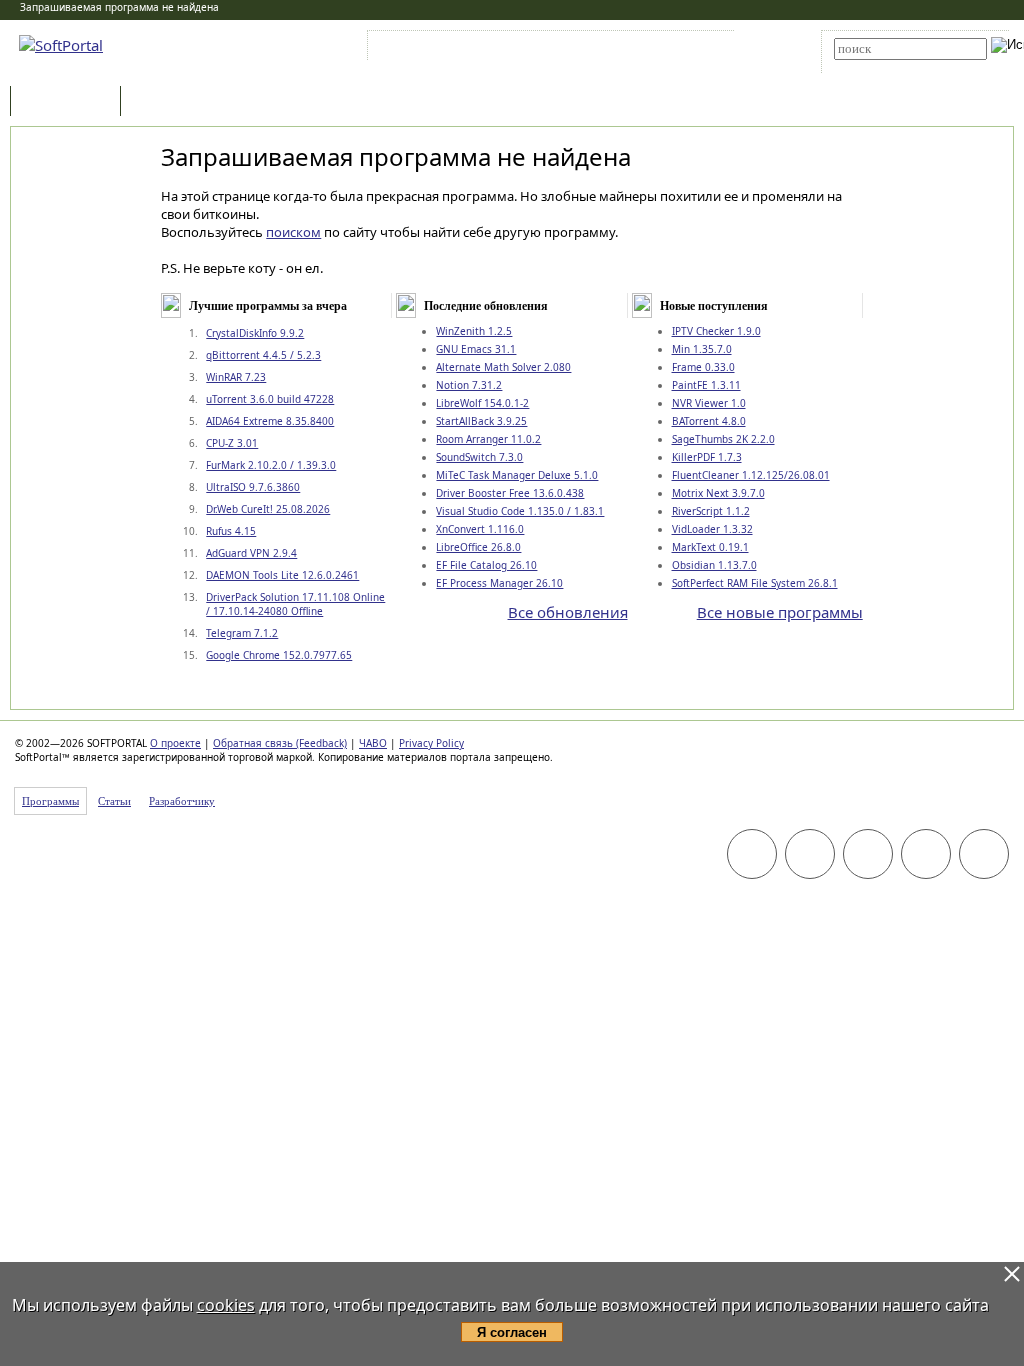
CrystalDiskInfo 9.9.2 (255, 333)
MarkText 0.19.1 (710, 547)
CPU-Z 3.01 (232, 443)
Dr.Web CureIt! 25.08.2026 (268, 509)
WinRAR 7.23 (236, 377)
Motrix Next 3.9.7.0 (718, 493)
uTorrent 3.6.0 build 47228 (270, 399)
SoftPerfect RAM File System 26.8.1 (755, 583)
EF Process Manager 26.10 (499, 583)
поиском (293, 232)
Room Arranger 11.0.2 (488, 439)
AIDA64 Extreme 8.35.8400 (270, 421)
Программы (70, 102)
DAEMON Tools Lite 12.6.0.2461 (282, 575)
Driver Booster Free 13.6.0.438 (510, 493)
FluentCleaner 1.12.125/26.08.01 (751, 475)
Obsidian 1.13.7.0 (714, 565)
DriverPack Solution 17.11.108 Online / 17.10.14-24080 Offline (295, 604)
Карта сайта (648, 49)
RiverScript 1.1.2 (711, 511)
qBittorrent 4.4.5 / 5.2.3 (263, 355)
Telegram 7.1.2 (242, 633)
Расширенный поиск (889, 66)
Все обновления (568, 612)
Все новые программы (780, 612)
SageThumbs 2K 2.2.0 (723, 439)
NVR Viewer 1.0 (709, 403)
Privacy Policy (431, 743)
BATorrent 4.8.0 (709, 421)
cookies (226, 1305)
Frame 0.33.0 (703, 367)
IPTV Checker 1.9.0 (716, 331)
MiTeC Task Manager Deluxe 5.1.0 (517, 475)
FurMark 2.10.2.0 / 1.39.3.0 (271, 465)
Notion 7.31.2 (469, 385)
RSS (709, 49)
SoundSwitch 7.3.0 (479, 457)
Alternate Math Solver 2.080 (503, 367)
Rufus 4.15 (231, 531)
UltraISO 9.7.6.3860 (253, 487)
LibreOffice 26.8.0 (478, 547)
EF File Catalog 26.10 (486, 565)
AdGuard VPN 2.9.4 (251, 553)
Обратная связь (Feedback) (280, 743)
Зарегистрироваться (545, 49)
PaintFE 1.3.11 (706, 385)
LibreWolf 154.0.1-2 (482, 403)
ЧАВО (373, 743)
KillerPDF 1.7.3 (707, 457)
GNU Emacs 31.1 (476, 349)
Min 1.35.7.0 (702, 349)
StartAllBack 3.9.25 (481, 421)
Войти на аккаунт (432, 49)
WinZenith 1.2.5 (474, 331)
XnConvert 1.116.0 (480, 529)
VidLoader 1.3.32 (712, 529)
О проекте (175, 743)
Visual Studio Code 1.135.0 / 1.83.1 (520, 511)
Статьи (169, 102)
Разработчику (182, 801)
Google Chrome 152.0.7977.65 (279, 655)
